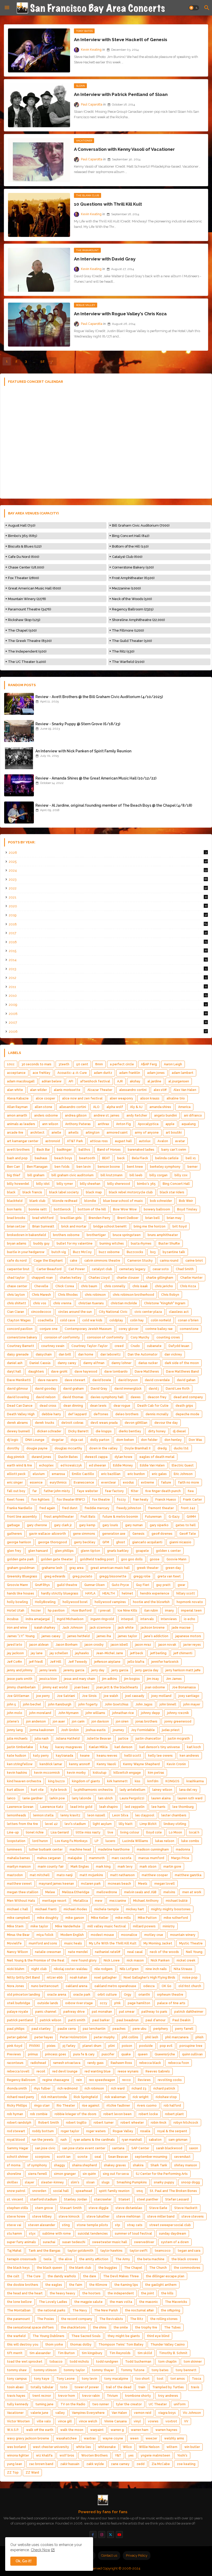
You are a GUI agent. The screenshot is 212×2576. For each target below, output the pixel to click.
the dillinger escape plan (165, 2276)
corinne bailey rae (159, 1329)
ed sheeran (97, 1465)
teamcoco (163, 2251)
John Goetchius (117, 1704)
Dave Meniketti (19, 1380)
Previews (14, 2054)
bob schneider (161, 1201)
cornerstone (189, 1329)
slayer (29, 2182)
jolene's (13, 1721)
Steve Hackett (186, 2208)
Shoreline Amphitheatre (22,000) (138, 620)
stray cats (135, 2225)
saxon (194, 2148)
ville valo (44, 2421)
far (35, 1491)
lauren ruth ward (190, 1798)
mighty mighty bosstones (171, 1909)
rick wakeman (115, 2097)
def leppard (77, 1414)
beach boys (63, 1158)
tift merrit (15, 2353)
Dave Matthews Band (182, 1372)
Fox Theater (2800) (24, 578)
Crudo (135, 1346)
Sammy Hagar (18, 2148)
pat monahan (102, 2012)
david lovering (18, 1397)
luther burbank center (46, 1849)
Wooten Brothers (94, 2455)
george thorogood (52, 1542)
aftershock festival (95, 1081)
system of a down (175, 2242)
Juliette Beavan (99, 1739)
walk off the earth (40, 2430)
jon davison (100, 1721)
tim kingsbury (92, 2353)
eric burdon (136, 1474)
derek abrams (17, 1423)
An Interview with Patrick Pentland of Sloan (121, 94)
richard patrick (164, 2088)
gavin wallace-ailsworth (47, 1534)
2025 (108, 862)
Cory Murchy (140, 1337)
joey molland (161, 1696)
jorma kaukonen (42, 1730)
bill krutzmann (112, 1175)
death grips (184, 1406)
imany (169, 1611)
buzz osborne (109, 1252)
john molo (15, 1713)
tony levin (89, 2379)
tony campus (17, 2379)
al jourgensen (179, 1081)
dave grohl (59, 1372)
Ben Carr (13, 1167)
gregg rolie (142, 1576)
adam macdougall (21, 1081)
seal (98, 2157)
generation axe (114, 1534)
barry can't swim (174, 1150)
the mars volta (121, 2302)
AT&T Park (75, 1141)
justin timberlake (20, 1747)
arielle (56, 1133)
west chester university (51, 2447)
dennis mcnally (157, 1414)
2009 (108, 1005)
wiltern (172, 2447)
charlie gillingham (160, 1278)
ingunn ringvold (102, 1619)
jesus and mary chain (79, 1679)
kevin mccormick (47, 1773)
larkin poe (57, 1798)
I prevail (105, 1611)
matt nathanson (122, 1875)
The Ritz (137, 2319)
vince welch (88, 2421)
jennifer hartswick (165, 1662)
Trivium (112, 2396)
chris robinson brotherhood (133, 1295)
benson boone (109, 1167)
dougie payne (37, 1448)
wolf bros (67, 2455)
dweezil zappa (96, 1457)
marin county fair (51, 1867)
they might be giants (124, 2336)
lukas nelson (165, 1841)
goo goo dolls (132, 1559)
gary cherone (37, 1525)
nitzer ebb (55, 1978)
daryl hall (14, 1372)
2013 (108, 969)
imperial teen (191, 1611)
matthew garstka (188, 1875)
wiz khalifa (44, 2455)
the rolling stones (164, 2319)
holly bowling (17, 1602)
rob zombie (39, 2114)
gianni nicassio (180, 1542)
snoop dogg (191, 2182)
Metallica (81, 1901)
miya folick (45, 1935)
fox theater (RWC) (71, 1500)
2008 (108, 1014)
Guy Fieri (143, 1585)
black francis (32, 1192)
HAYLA (90, 1593)
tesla (47, 2259)
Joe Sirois (89, 1696)
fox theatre (101, 1500)
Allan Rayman (17, 1107)
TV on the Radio (73, 2404)
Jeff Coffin (14, 1662)
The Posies (46, 2319)
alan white (15, 1090)
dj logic (13, 1440)
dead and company (188, 1397)
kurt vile (37, 1790)
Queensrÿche (165, 2054)
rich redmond (67, 2088)
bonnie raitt (38, 1209)
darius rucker (148, 1363)
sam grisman (178, 2140)
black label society (64, 1192)
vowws (153, 2421)
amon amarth (17, 1115)
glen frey (14, 1551)
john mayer (192, 1704)
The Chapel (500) (22, 630)
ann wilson (50, 1124)
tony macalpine (116, 2379)
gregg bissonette (113, 1576)
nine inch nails (156, 1969)
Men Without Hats (21, 1901)
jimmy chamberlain (21, 1687)
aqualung (189, 1124)
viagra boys (167, 2413)
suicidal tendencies (93, 2234)
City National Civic (113, 1312)
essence (36, 1482)
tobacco (56, 2362)
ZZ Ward (32, 2473)
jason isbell (119, 1645)
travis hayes (16, 2396)
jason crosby (94, 1645)
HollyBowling (45, 1602)
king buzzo (56, 1781)
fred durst (70, 1508)
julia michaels (17, 1739)
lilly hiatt (126, 1824)
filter (135, 1491)
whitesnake (107, 2447)
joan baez (82, 1687)
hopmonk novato (190, 1602)
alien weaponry (121, 1098)
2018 (108, 924)
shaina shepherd (85, 2165)
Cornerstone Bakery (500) (133, 567)
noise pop (190, 1978)
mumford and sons (43, 1943)
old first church (190, 1986)
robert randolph (19, 2123)
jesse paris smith (20, 1679)
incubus (13, 1619)
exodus (128, 1482)
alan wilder (38, 1090)
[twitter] (111, 2534)
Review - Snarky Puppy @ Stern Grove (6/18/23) (78, 724)
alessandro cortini (133, 1090)
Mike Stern (15, 1926)
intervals (147, 1619)
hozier (36, 1611)
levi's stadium (75, 1824)
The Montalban (19, 2310)
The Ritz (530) (123, 651)
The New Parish (106, 2310)
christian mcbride (124, 1303)
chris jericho (164, 1286)
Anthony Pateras (78, 1124)
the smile (121, 2327)
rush (64, 2140)
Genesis (138, 1534)
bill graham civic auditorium (73, 1175)
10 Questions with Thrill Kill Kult (108, 204)
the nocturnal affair (139, 2310)
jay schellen (59, 1653)
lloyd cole (154, 1832)
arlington (93, 1133)
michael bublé (177, 1901)
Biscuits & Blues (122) (25, 546)
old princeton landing (24, 1995)
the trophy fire (146, 2327)
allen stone (43, 1107)
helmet (127, 1593)
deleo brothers (127, 1414)
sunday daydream (173, 2234)
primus (33, 2054)
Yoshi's (182, 2455)
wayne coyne (113, 2438)
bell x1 (191, 1158)
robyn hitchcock (186, 2123)
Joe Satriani (66, 1696)
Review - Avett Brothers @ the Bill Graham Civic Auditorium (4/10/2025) (99, 697)
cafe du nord (17, 1261)
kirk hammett (117, 1781)
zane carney (120, 2464)
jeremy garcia (74, 1670)
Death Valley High (21, 1414)
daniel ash (15, 1363)
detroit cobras (72, 1423)
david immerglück (128, 1389)
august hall (123, 1141)
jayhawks (82, 1653)
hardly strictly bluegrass (60, 1593)
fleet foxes (16, 1500)
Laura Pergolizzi (132, 1798)
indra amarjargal (38, 1619)
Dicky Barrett (78, 1431)
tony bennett (186, 2370)
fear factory (114, 1491)
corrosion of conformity (105, 1337)
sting (66, 2225)
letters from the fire (22, 1824)
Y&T (118, 2455)
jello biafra (136, 1662)
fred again (47, 1508)
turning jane (44, 2404)
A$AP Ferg (149, 1064)
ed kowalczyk (71, 1465)
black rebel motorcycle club (131, 1192)
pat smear (127, 2012)
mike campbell (18, 1918)
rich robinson (94, 2088)
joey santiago (189, 1696)
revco (126, 2080)
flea (191, 1491)
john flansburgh (60, 1704)
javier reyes (192, 1645)
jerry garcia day (147, 1670)
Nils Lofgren (129, 1969)
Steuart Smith (71, 2208)
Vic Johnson (192, 2413)
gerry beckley (85, 1542)
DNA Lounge (35, 1440)
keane (85, 1756)
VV (186, 2421)
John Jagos (144, 1704)
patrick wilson (51, 2020)
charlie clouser (128, 1278)
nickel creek (186, 1960)
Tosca (196, 2379)
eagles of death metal (157, 1457)
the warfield (16, 2336)
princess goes (56, 2054)
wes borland (16, 2447)
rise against (91, 2106)
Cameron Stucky (140, 1261)
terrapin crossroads (22, 2259)
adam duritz (103, 1073)
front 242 (188, 1508)
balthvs (84, 1150)
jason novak (167, 1645)
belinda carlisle (167, 1158)
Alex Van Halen (185, 1090)
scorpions (43, 2157)
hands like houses (21, 1593)
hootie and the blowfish (151, 1602)
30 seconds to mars (36, 1064)
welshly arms (174, 2438)
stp (118, 2225)
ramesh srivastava (67, 2063)
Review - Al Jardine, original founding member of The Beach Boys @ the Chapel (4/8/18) (114, 805)
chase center (17, 1286)
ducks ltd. (181, 1448)
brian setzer (16, 1226)
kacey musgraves (69, 1747)
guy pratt (163, 1585)
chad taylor (16, 1278)
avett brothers (18, 1150)
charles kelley (71, 1278)
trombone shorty (138, 2396)
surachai (49, 2242)
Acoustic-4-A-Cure (72, 1073)
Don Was (195, 1440)
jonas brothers (146, 1721)
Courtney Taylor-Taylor (89, 1346)
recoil (41, 2071)
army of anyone (147, 1133)
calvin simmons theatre (102, 1261)
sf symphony (37, 2165)
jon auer (59, 1721)
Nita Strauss (183, 1969)
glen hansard (38, 1551)
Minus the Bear (18, 1935)
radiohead (38, 2063)
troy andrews (168, 2396)
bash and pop (17, 1158)
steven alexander (42, 2225)
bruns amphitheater (163, 1235)
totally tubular (42, 2387)
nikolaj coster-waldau (71, 1969)
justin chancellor (148, 1739)
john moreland (40, 1713)
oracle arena (57, 1995)
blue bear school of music (123, 1201)
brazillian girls (71, 1218)
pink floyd (15, 2046)
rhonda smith (17, 2088)
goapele (142, 1551)
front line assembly (22, 1517)
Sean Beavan (118, 2157)
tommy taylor (74, 2370)
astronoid (53, 1141)
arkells (73, 1133)
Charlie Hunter (191, 1278)
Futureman (153, 1517)
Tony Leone (66, 2379)
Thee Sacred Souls (86, 2336)
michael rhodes (75, 1909)
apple (170, 1124)
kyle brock (59, 1790)
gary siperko (159, 1525)
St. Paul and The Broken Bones (173, 2191)
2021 (108, 897)
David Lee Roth (178, 1389)
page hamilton (139, 2003)
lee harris (158, 1807)
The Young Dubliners (48, 2336)
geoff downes (162, 1534)
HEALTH (109, 1593)
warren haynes (166, 2430)
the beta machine (151, 2259)
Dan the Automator (143, 1354)
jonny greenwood (178, 1721)
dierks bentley (130, 1431)
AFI (71, 1081)
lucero (110, 1841)
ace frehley (41, 1073)
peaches (119, 2029)
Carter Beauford (49, 1269)
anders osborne (46, 1115)
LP (97, 1841)
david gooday (46, 1389)
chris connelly (115, 1286)
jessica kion (48, 1679)
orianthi (144, 1995)
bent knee (135, 1167)
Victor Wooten (18, 2421)
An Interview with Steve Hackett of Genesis (121, 40)
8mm (99, 1064)
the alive (65, 2259)
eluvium (39, 1474)
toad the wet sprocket (25, 2362)
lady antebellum (132, 1790)
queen (143, 2054)
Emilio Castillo (83, 1474)
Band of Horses (109, 1150)
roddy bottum (43, 2131)
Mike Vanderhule (68, 1926)
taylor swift (139, 2251)
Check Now (40, 2550)
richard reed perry (21, 2097)
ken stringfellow (20, 1764)
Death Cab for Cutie (153, 1406)
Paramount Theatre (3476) (30, 609)
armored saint (117, 1133)
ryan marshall (132, 2140)
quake (126, 2054)
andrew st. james (107, 1115)
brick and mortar (74, 1226)
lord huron (40, 1841)
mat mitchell (40, 1875)
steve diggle (99, 2208)
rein (79, 2080)
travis (195, 2387)
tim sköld (145, 2353)
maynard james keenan (56, 1884)
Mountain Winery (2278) (27, 599)
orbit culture (107, 1995)
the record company (77, 2319)
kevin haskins (17, 1773)
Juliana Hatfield (68, 1739)
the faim (76, 2285)
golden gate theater (57, 1559)
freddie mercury (97, 1508)
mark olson (148, 1867)
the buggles (108, 2268)
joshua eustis (96, 1730)
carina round (169, 1261)
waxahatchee (66, 2438)
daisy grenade (18, 1354)
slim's (75, 2182)
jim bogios (132, 1679)
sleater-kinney (52, 2182)
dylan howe (123, 1457)
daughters (36, 1372)
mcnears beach (119, 1884)
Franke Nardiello (20, 1508)
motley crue (154, 1935)
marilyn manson (19, 1867)
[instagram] (102, 2534)
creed (119, 1346)
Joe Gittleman (18, 1696)
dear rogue (122, 1406)
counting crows (168, 1337)
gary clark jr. (63, 1525)
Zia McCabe (161, 2464)
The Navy (80, 2310)
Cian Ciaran (16, 1312)
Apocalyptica (148, 1124)
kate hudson (17, 1756)
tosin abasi (15, 2387)
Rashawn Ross (121, 2063)
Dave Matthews (147, 1372)
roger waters (96, 2131)
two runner (101, 2404)
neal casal (135, 1952)
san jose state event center (84, 2148)
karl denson (123, 1747)
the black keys (18, 2268)
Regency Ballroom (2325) (133, 609)
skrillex (12, 2182)
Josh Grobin (70, 1730)
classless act (179, 1312)
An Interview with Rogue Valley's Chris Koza (120, 314)
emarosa (58, 1474)
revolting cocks (170, 2080)
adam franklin (130, 1073)
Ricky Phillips (17, 2106)
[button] (194, 8)
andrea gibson (76, 1115)
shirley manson (186, 2165)
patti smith (77, 2020)
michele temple (107, 1909)
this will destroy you (23, 2345)
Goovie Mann (176, 1559)
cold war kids (92, 1320)
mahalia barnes (18, 1858)
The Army (123, 2259)
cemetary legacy (132, 1269)
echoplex (46, 1465)
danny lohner (121, 1363)
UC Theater (158, 2404)
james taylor (127, 1636)
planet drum (92, 2046)
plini (112, 2046)
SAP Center (140, 2148)
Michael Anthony (146, 1901)
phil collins (130, 2037)
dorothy (13, 1448)
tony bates (160, 2370)
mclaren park (91, 1884)
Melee (50, 1892)
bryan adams (17, 1244)
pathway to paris (154, 2012)
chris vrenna (62, 1303)
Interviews (169, 1619)
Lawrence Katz (52, 1807)
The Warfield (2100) (128, 662)
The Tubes (172, 2327)
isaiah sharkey (45, 1628)
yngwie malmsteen (155, 2455)
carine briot (194, 1261)
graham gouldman (21, 1568)
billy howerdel (18, 1184)
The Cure (33, 2276)
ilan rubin (151, 1611)
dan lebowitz (111, 1354)
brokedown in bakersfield (26, 1235)
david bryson (128, 1380)
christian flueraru (91, 1303)
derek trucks (45, 1423)
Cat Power (77, 1269)
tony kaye (42, 2379)
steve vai (14, 2225)
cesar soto (161, 1269)
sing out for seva (116, 2174)
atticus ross (99, 1141)
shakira (138, 2165)
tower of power (87, 2387)
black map (94, 1192)
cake (74, 1261)
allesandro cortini (73, 1107)
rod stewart (16, 2131)
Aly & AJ (136, 1107)
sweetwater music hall (110, 2242)
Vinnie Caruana (115, 2421)
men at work (192, 1892)
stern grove (44, 2208)
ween (134, 2438)
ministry (169, 1926)
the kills (167, 2293)
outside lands (48, 2003)
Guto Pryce (120, 1585)
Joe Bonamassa (184, 1687)
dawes (136, 1397)
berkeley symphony (165, 1167)
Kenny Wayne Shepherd (141, 1764)
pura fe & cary (84, 2054)
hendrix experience (155, 1593)
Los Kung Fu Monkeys (71, 1841)
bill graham (36, 1175)
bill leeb (136, 1175)
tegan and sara (189, 2251)
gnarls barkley (118, 1551)
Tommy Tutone (133, 2370)
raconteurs (15, 2063)
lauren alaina (161, 1798)
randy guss (96, 2063)
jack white (126, 1628)
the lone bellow (19, 2302)
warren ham (140, 2430)
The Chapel (133, 2268)
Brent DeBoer (128, 1218)
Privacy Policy (137, 2555)
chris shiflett (17, 1303)
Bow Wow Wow (125, 1209)
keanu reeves (107, 1756)
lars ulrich (105, 1798)
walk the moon (72, 2430)
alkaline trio (176, 1098)
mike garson (75, 1918)
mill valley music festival (107, 1926)
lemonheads (17, 1815)
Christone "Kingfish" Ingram (165, 1303)
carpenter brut (18, 1269)
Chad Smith (185, 1269)
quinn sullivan (192, 2054)
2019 (108, 915)
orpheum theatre (170, 1995)
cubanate (154, 1346)
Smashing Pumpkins (132, 2182)
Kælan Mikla (98, 1747)
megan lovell (165, 1884)
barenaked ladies (141, 1150)
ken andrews (189, 1756)
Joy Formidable (143, 1730)
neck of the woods (164, 1952)
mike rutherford (176, 1918)
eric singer (15, 1482)
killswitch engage (127, 1773)
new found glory (84, 1960)
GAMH (191, 1517)
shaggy (60, 2165)
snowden (39, 2191)
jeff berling (158, 1653)
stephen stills (18, 2208)
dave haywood (86, 1372)
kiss (138, 1781)
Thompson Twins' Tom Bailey (121, 2345)
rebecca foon (179, 2063)
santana (118, 2148)
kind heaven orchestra (24, 1781)
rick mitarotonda (54, 2097)
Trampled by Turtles (168, 2387)
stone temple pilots (92, 2225)
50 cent (82, 1064)
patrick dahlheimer (189, 2012)
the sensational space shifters (30, 2327)
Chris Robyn (170, 1295)
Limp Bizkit (148, 1824)
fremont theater (161, 1508)
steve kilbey (42, 2216)
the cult (13, 2276)
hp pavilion (56, 1611)
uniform (180, 2404)
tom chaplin (167, 2362)
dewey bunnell (18, 1431)
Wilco (127, 2447)
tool (160, 2379)
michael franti (46, 1909)
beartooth (87, 1158)
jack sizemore (100, 1628)
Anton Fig (123, 1124)
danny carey (67, 1363)
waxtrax (90, 2438)
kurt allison (16, 1790)
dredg (162, 1448)
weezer (151, 2438)
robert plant (174, 2114)
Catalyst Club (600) (127, 557)
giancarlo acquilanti (147, 1542)
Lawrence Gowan (20, 1807)
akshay (135, 1081)
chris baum (89, 1286)
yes (131, 2455)
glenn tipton (90, 1551)
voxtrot (171, 2421)
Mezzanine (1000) (126, 588)
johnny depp (150, 1713)
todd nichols (79, 2362)
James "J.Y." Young (21, 1636)
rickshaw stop (166, 2097)
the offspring (171, 2310)
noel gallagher (105, 1978)
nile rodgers (104, 1969)
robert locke (148, 2114)
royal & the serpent (172, 2131)
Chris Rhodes (68, 1295)
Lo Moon (175, 1832)
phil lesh (152, 2037)
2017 (108, 933)
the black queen (49, 2268)
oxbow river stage (79, 2003)
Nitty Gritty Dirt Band (23, 1978)
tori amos (178, 2379)
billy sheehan (90, 1184)
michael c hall (18, 1909)
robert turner (104, 2123)
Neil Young (194, 1952)
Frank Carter (192, 1500)
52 (42, 361)
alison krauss (150, 1098)
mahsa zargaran (49, 1858)
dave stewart (75, 1380)
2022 (108, 888)
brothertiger (96, 1235)
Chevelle (41, 1286)
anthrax (103, 1124)
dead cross (48, 1406)
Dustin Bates (68, 1457)
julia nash (42, 1739)
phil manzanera (177, 2037)
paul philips (16, 2029)
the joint (147, 2293)
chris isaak (140, 1286)
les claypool (145, 1815)
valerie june (39, 2413)
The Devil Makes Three (121, 2276)
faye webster (88, 1491)
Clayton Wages (19, 1320)
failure (166, 1482)
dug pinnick (16, 1457)
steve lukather (98, 2216)
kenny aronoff (79, 1764)
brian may (174, 1218)
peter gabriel (17, 2037)
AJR (120, 1081)
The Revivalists (111, 2319)
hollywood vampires (110, 1602)
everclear (108, 1482)
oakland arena (77, 1986)
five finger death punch (163, 1491)
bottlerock (62, 1209)
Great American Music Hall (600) (35, 588)
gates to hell (186, 1525)
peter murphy (104, 2037)
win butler (192, 2447)
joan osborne (155, 1687)
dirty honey (157, 1431)
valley (60, 2413)
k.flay (44, 1747)
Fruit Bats (88, 1517)
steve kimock (69, 2216)
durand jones (41, 1457)
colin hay (137, 1320)
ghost (121, 1542)
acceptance (16, 1073)
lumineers (14, 1849)
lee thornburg (183, 1807)
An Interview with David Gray (105, 259)
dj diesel (179, 1431)
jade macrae (181, 1628)
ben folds (62, 1167)
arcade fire (15, 1133)
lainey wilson (162, 1790)
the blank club (80, 2268)
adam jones (156, 1073)
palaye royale (18, 2012)
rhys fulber (42, 2088)
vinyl (137, 2421)
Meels (143, 1884)
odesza (149, 1986)
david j (154, 1389)
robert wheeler (132, 2123)
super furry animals (21, 2242)
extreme (147, 1482)
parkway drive (74, 2012)
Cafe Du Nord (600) (24, 557)
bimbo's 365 (146, 1184)
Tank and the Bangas (44, 2251)
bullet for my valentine (75, 1244)
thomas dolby (81, 2345)
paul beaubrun (128, 2020)
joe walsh (111, 1696)
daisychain (44, 1354)
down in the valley (103, 1448)
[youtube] (119, 2534)
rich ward (118, 2088)
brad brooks (16, 1218)
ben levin (84, 1167)
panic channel (46, 2012)
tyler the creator (129, 2404)
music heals (73, 1943)
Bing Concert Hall (176, 1184)
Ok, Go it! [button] (24, 2561)
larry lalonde (82, 1798)
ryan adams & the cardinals (94, 2140)
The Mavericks (176, 2302)
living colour (130, 1832)
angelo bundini (165, 1115)
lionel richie (35, 1832)
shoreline (14, 2174)
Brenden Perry (100, 1218)
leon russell (96, 1815)
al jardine (154, 1081)
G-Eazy (174, 1517)
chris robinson (95, 1295)
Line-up (13, 1832)
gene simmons (84, 1534)
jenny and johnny (20, 1670)
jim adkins (110, 1679)
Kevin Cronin (176, 1764)
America (184, 1107)
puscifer (108, 2054)
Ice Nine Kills (127, 1611)
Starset (124, 2199)
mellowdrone (107, 1892)
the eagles (54, 2285)
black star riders (172, 1192)
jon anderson (36, 1721)
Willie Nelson (149, 2447)
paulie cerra (67, 2029)
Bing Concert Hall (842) (131, 536)
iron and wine (17, 1628)
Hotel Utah (16, 1611)
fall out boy (16, 1491)
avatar (180, 1141)
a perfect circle (122, 1064)
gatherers (14, 1534)
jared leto (15, 1645)
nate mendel (78, 1952)
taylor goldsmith (80, 2251)
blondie (90, 1201)
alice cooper (45, 1098)
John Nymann (68, 1713)
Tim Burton (66, 2353)
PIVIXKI (35, 2046)
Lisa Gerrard (60, 1832)
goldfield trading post (97, 1559)
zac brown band (41, 2464)
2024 (108, 870)
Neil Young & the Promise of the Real (36, 1960)
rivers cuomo (147, 2106)
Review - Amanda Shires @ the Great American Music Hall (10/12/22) (96, 778)
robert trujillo (76, 2123)
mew (99, 1901)
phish (199, 2037)
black (11, 1192)
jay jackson (15, 1653)
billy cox (181, 1175)
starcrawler (103, 2199)
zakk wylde (95, 2464)
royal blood (16, 2140)
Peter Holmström (73, 2037)
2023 (108, 879)
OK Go (166, 1986)
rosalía (145, 2131)
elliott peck (16, 1474)
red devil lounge (65, 2071)
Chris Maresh (41, 1295)
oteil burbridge (19, 2003)
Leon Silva (120, 1815)
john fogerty (88, 1704)
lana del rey (188, 1790)
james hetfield (79, 1636)
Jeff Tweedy (78, 1662)
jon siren (122, 1721)
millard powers (144, 1926)
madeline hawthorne (114, 1849)
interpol (127, 1619)
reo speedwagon (102, 2080)
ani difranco (193, 1115)
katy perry (41, 1756)
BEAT (106, 1158)
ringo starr (42, 2106)
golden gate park (20, 1559)
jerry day (98, 1670)
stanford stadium (44, 2199)
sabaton (155, 2140)
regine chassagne (56, 2080)
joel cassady (135, 1696)
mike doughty (48, 1918)
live (110, 1832)
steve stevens (193, 2216)
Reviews (144, 2080)
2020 (108, 906)
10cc (11, 1064)
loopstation (16, 1841)
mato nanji (65, 1875)
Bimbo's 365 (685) (23, 536)
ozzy (104, 2003)
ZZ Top (13, 2473)
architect (37, 1133)
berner (192, 1167)
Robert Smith (49, 2123)
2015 (108, 951)
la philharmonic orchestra (93, 1790)
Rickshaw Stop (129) (24, 620)
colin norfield (161, 1320)
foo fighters (40, 1500)
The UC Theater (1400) (27, 662)
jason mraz (143, 1645)
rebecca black (150, 2063)
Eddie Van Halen (152, 1465)
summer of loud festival (133, 2234)
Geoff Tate (188, 1534)
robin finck (159, 2123)
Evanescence (84, 1482)
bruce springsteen (127, 1235)
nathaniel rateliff (108, 1952)
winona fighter (18, 2455)
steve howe (16, 2216)
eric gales (159, 1474)
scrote (83, 2157)
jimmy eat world (55, 1687)
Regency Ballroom (21, 2080)
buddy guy (41, 1244)
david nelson (46, 1397)
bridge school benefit (110, 1226)
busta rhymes (141, 1244)
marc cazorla (122, 1858)
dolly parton (100, 1440)
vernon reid (143, 2413)
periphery (161, 2029)
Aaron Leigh (173, 1064)
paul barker (101, 2020)
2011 (108, 987)
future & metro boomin (120, 1517)
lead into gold (81, 1807)
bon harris (14, 1209)
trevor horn (66, 2396)
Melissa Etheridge (76, 1892)
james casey (51, 1636)
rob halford (172, 2106)
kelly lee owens (160, 1756)
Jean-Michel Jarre (109, 1653)
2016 (108, 942)
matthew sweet (19, 1884)
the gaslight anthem (161, 2285)
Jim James (174, 1679)
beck (121, 1158)
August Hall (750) (22, 525)
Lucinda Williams (135, 1841)
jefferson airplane (107, 1662)
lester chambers (174, 1815)
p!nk (118, 2003)
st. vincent (15, 2199)
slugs (106, 2182)
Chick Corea (65, 1286)
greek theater (148, 1568)
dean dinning (73, 1406)
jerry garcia (120, 1670)
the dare (90, 2276)
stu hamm (14, 2234)
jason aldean (39, 1645)
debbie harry (51, 1414)
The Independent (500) (27, 651)
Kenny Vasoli (106, 1764)
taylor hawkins (111, 2251)
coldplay (116, 1320)
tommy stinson (45, 2370)
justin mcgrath (179, 1739)
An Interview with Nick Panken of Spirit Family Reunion (83, 751)
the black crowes (185, 2259)
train (142, 2387)
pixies (51, 2046)
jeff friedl (36, 1662)
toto (64, 2387)
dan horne (86, 1354)
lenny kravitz (70, 1815)
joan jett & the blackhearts (117, 1687)
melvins (169, 1892)
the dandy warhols (62, 2276)
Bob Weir (186, 1201)
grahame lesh (52, 1568)
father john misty (57, 1491)
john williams (95, 1713)
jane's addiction (156, 1636)
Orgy (128, 1995)
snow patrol (16, 2191)
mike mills (123, 1918)
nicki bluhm (16, 1969)
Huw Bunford (82, 1611)
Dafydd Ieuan (179, 1346)
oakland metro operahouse (115, 1986)
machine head (80, 1849)
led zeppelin (135, 1807)
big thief (14, 1175)
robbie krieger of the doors (75, 2114)
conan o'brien (188, 1320)
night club (39, 1969)
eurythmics (58, 1482)
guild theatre (67, 1585)
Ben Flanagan (37, 1167)
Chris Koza (188, 1286)
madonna (183, 1849)
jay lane (37, 1653)
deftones (101, 1414)
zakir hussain (70, 2464)
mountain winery (183, 1935)
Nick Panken (160, 1960)
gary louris (110, 1525)
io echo (190, 1619)
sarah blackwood (169, 2148)
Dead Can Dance (20, 1406)
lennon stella (43, 1815)
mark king (103, 1867)
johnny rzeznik (178, 1713)
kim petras (156, 1773)
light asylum (102, 1824)
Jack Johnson (73, 1628)
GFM (106, 1542)
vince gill (65, 2421)
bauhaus (41, 1158)
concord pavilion (20, 1329)
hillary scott (186, 1593)
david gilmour (17, 1389)
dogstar (58, 1440)
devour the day (166, 1423)
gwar (181, 1585)
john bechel (32, 1704)
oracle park (82, 1995)
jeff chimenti (183, 1653)
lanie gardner (33, 1798)
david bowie (102, 1380)
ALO (96, 1107)
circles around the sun (75, 1312)
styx (32, 2234)
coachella (45, 1320)
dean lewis (98, 1406)
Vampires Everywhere (88, 2413)
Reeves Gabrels (158, 2071)
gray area (76, 1568)
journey (118, 1730)
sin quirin (89, 2174)
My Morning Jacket (158, 1943)
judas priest (171, 1730)
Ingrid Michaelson (70, 1619)
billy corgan (158, 1175)
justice (123, 1739)
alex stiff (160, 1090)
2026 (108, 853)
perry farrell (184, 2029)
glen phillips (64, 1551)
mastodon (15, 1875)
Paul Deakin (181, 2020)
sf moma (14, 2165)
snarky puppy (164, 2182)
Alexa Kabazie (18, 1098)
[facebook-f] (93, 2534)
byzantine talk (174, 1252)
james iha (104, 1636)
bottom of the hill (92, 1209)
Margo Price (180, 1858)
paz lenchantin (94, 2029)
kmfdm (153, 1781)
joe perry (43, 1696)
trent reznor (42, 2396)
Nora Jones (16, 1986)
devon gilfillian (136, 1423)
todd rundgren (107, 2362)
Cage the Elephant (48, 1261)
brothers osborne (66, 1235)
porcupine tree (191, 2046)
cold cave (68, 1320)
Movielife (14, 1943)
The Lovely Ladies (53, 2302)
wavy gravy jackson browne (28, 2438)
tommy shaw (17, 2370)
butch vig (59, 1252)
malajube (75, 1858)
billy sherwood (119, 1184)
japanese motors (188, 1636)
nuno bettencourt (45, 1986)
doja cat (77, 1440)
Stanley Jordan (75, 2199)
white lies (84, 2447)
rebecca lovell (18, 2071)
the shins (100, 2327)
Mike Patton (147, 1918)
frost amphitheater (59, 1517)
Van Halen (119, 2413)
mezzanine (118, 1901)
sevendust (182, 2157)
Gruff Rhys (42, 1585)
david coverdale (157, 1380)
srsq (140, 2191)
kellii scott (133, 1756)
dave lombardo (116, 1372)
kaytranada (65, 1756)
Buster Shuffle (169, 1244)
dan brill (65, 1354)
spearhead (84, 2191)
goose (155, 1559)
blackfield (15, 1201)
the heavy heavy (62, 2293)
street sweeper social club (170, 2225)
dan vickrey (173, 1354)
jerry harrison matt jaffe (183, 1670)
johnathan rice (123, 1713)
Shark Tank (159, 2165)
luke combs (190, 1841)
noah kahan (78, 1978)
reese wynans (128, 2071)
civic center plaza (148, 1312)
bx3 (153, 1252)
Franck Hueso (166, 1500)
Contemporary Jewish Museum (88, 1329)
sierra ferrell (38, 2174)
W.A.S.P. (13, 2430)
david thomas (73, 1397)
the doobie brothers (23, 2285)
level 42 (51, 1824)
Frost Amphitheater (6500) (133, 578)
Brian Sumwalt (43, 1226)
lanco (11, 1798)
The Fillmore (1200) (128, 630)
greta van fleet (169, 1576)
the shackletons (73, 2327)
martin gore (172, 1867)
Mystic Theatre (191, 1943)
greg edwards (55, 1576)
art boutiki (174, 1133)
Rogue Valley (123, 2131)
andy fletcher (137, 1115)
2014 (108, 960)
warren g (117, 2430)
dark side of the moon (182, 1363)
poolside (146, 2046)
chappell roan (42, 1278)
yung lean (14, 2464)
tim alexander (40, 2353)
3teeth (64, 1064)
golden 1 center (168, 1551)
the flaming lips (126, 2285)
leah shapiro (109, 1807)
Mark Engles (80, 1867)
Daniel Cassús (40, 1363)
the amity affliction (94, 2259)
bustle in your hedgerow (26, 1252)
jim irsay (153, 1679)
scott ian (64, 2157)
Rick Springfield (86, 2097)
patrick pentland (20, 2020)
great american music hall (110, 1568)
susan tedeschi (74, 2242)
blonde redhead (65, 1201)
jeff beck (137, 1653)
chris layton (16, 1295)
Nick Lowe (112, 1960)
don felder (149, 1440)
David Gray (99, 1389)
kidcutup (100, 1773)
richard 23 (139, 2088)
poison (127, 2046)
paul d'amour (156, 2020)
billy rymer (65, 1184)
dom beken (125, 1440)
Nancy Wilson (17, 1952)
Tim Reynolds (120, 2353)
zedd (141, 2464)
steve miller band (161, 2216)
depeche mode (187, 1414)
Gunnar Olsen (94, 1585)
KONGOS (172, 1781)
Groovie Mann (17, 1585)
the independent (121, 2293)
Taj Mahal (14, 2251)
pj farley (69, 2046)
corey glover (128, 1329)
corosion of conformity (62, 1337)
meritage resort (54, 1901)
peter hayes (44, 2037)
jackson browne (153, 1628)
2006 (108, 1032)
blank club (37, 1201)
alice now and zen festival (82, 1098)
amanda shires (160, 1107)
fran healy (141, 1500)
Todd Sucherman (138, 2362)
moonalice (129, 1935)
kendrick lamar (51, 1764)
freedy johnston (129, 1508)
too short (142, 2379)
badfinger (64, 1150)
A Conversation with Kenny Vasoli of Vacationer (124, 149)
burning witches (112, 1244)
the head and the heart (25, 2293)
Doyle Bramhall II (138, 1448)
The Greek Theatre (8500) (30, 641)
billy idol (43, 1184)
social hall (61, 2191)
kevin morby (76, 1773)
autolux (145, 1141)
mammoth (97, 1858)
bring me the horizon (150, 1226)
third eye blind (158, 2336)
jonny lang (15, 1730)
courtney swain (53, 1346)
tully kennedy (18, 2404)
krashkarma (195, 1781)
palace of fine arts (171, 2003)
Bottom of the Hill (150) (130, 546)
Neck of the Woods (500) (132, 599)
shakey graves (115, 2165)
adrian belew (52, 1081)
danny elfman (94, 1363)
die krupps (104, 1431)
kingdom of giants (86, 1781)
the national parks (51, 2310)
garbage (13, 1525)
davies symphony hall (107, 1397)
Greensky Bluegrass (22, 1576)
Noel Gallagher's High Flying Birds (149, 1978)
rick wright (141, 2097)
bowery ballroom (157, 1209)
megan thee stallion (23, 1892)
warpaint (97, 2430)
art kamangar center (23, 1141)
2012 (108, 978)
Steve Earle (158, 2208)
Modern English (72, 1935)
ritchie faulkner (118, 2106)
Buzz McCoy (82, 1252)
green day (173, 1568)
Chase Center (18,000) (26, 567)
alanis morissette (67, 1090)
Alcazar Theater (100, 1090)
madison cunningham (153, 1849)
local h (194, 1832)
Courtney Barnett (21, 1346)
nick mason (135, 1960)
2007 (108, 1023)
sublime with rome (57, 2234)
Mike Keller (100, 1918)
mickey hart (135, 1909)
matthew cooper (155, 1875)
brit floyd (180, 1226)
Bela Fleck (140, 1158)
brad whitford (43, 1218)
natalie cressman (48, 1952)
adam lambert (183, 1073)
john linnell (168, 1704)
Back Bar (43, 1150)
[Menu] (7, 8)
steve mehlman (128, 2216)
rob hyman (15, 2114)
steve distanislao (129, 2208)
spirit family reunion (114, 2191)
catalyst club (102, 1269)
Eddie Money (123, 1465)
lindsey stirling (175, 1824)
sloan (90, 2182)
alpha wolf (115, 1107)
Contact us (109, 2555)
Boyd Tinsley (187, 1209)
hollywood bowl (75, 1602)
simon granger (65, 2174)
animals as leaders (21, 1124)
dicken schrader (49, 1431)
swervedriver (144, 2242)
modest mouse (102, 1935)
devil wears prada (104, 1423)
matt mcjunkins (91, 1875)
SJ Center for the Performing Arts (162, 2174)
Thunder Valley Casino (168, 2345)
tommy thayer (103, 2370)
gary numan (134, 1525)
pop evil (166, 2046)
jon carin (78, 1721)
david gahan (186, 1380)
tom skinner (193, 2362)
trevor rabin (91, 2396)
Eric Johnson (183, 1474)
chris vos (40, 1303)
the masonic (149, 2302)
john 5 (12, 1704)
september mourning (151, 2157)
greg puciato (82, 1576)
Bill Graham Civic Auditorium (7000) (141, 525)
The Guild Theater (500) (132, 641)
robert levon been (118, 2114)
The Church (158, 2268)
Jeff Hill (56, 1662)
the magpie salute (88, 2302)
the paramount (18, 2319)
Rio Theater (66, 2106)
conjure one (49, 1329)
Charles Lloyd (99, 1278)
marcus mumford (151, 1858)
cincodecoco (41, 1312)
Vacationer (15, 2413)
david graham (73, 1389)
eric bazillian (111, 1474)
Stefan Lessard (177, 2199)
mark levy (125, 1867)
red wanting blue (98, 2071)
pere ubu (139, 2029)
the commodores (187, 2268)
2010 (108, 996)
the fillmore (98, 2285)
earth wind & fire (20, 1465)
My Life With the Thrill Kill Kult (113, 1943)
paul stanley (41, 2029)
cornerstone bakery (22, 1337)
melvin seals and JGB (140, 1892)
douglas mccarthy (68, 1448)
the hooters (91, 2293)
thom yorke (54, 2345)
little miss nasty (88, 1832)
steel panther (148, 2199)
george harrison (19, 1542)
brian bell (153, 1218)
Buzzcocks (135, 1252)
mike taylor (39, 1926)
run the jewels (43, 2140)
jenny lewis (48, 1670)
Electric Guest (183, 1465)
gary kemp (87, 1525)
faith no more (189, 1482)
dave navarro (48, 1380)
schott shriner (18, 2157)
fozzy (121, 1500)
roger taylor (70, 2131)
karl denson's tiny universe (160, 1747)
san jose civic (45, 2148)
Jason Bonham (67, 1645)
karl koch (194, 1747)
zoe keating (186, 2464)
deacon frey (157, 1397)
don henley (173, 1440)
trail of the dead (119, 2387)
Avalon (163, 1141)
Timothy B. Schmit (173, 2353)
